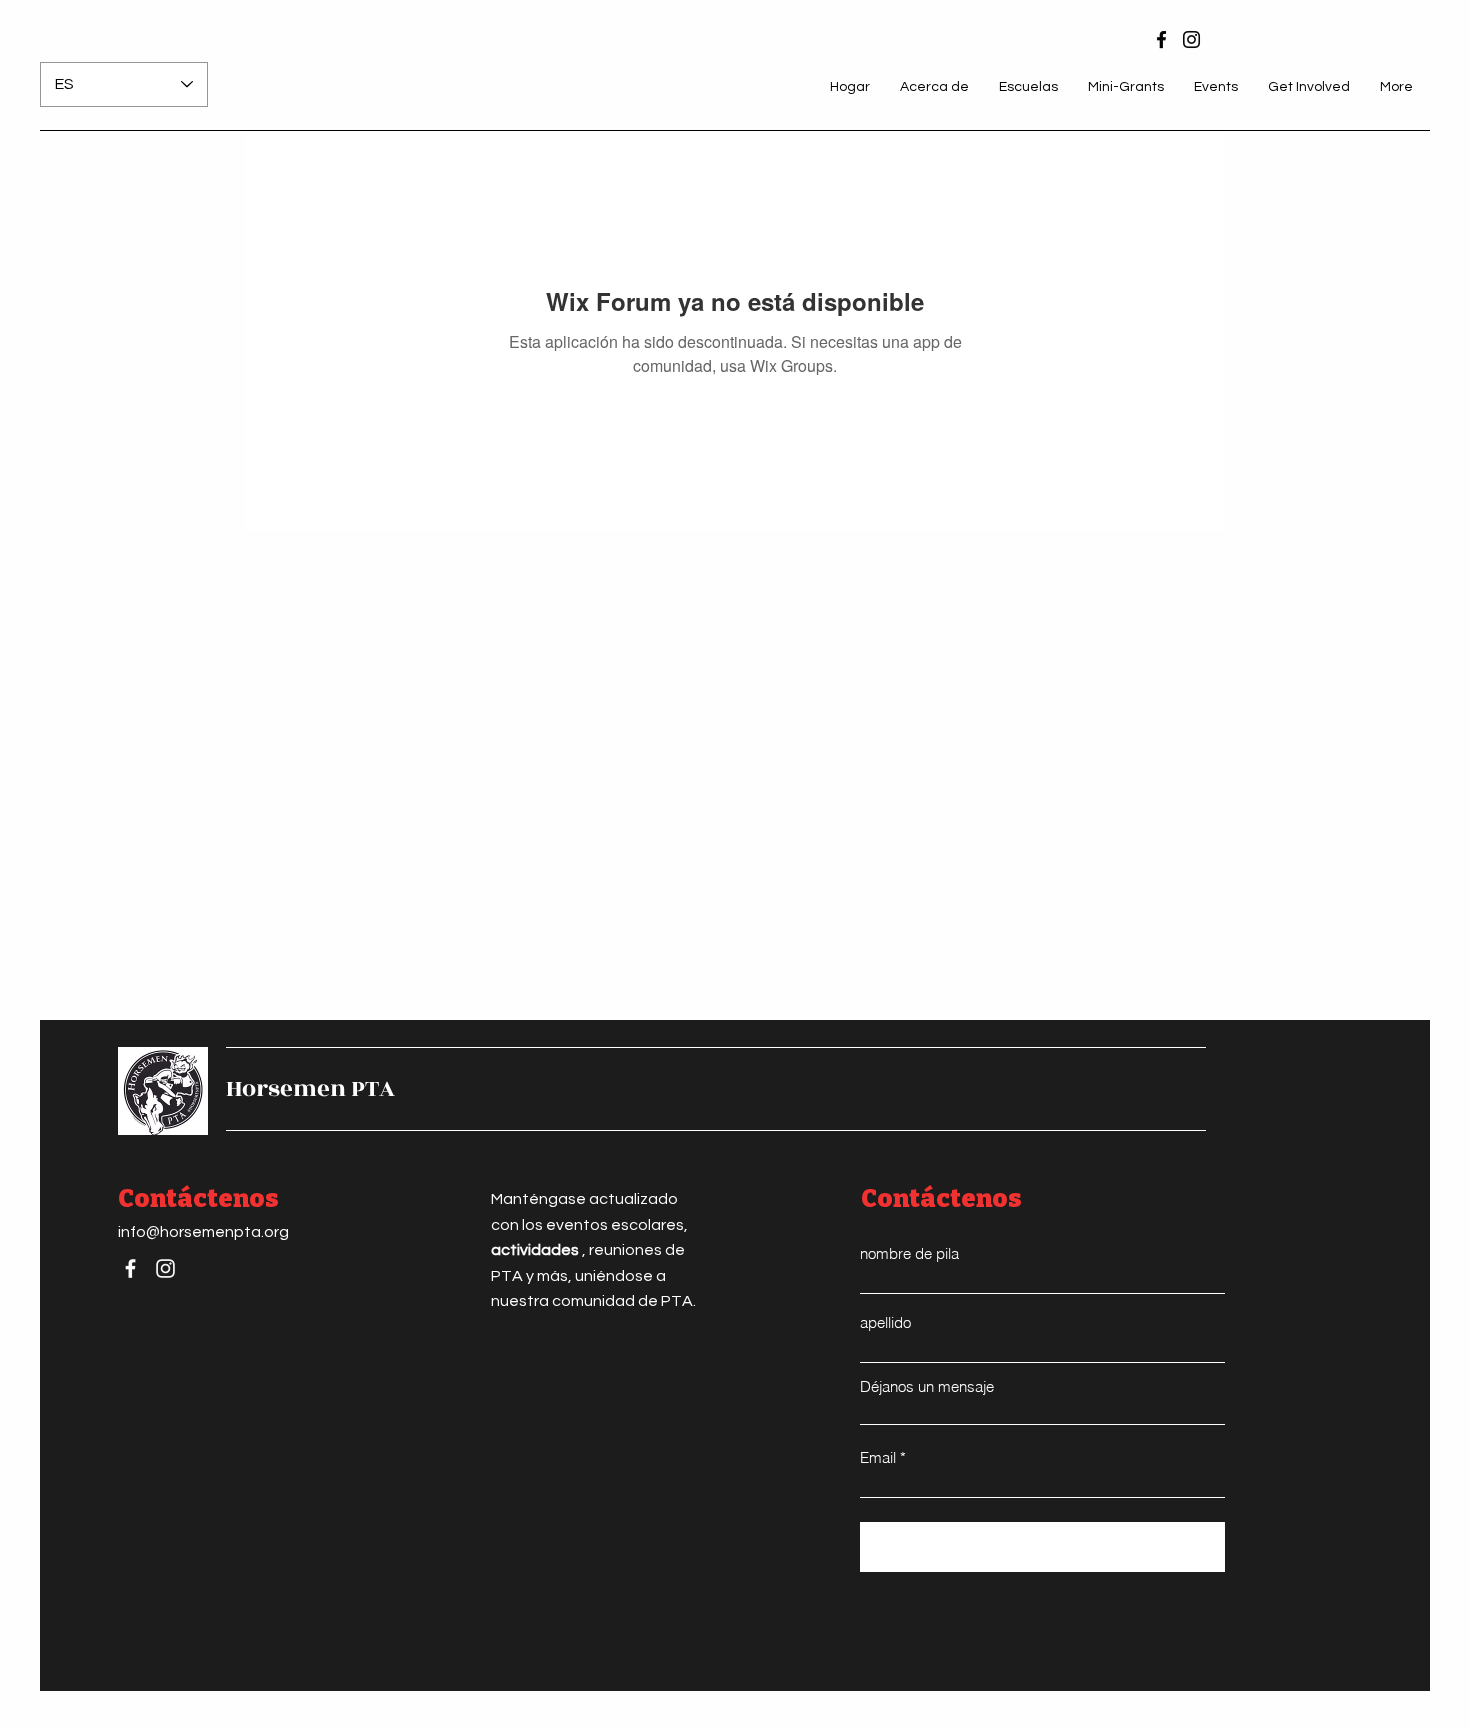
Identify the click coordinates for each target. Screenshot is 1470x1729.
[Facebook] (1161, 39)
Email (878, 1457)
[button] (934, 87)
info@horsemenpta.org (203, 1232)
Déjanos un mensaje (927, 1386)
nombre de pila (909, 1253)
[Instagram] (1191, 39)
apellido (885, 1322)
